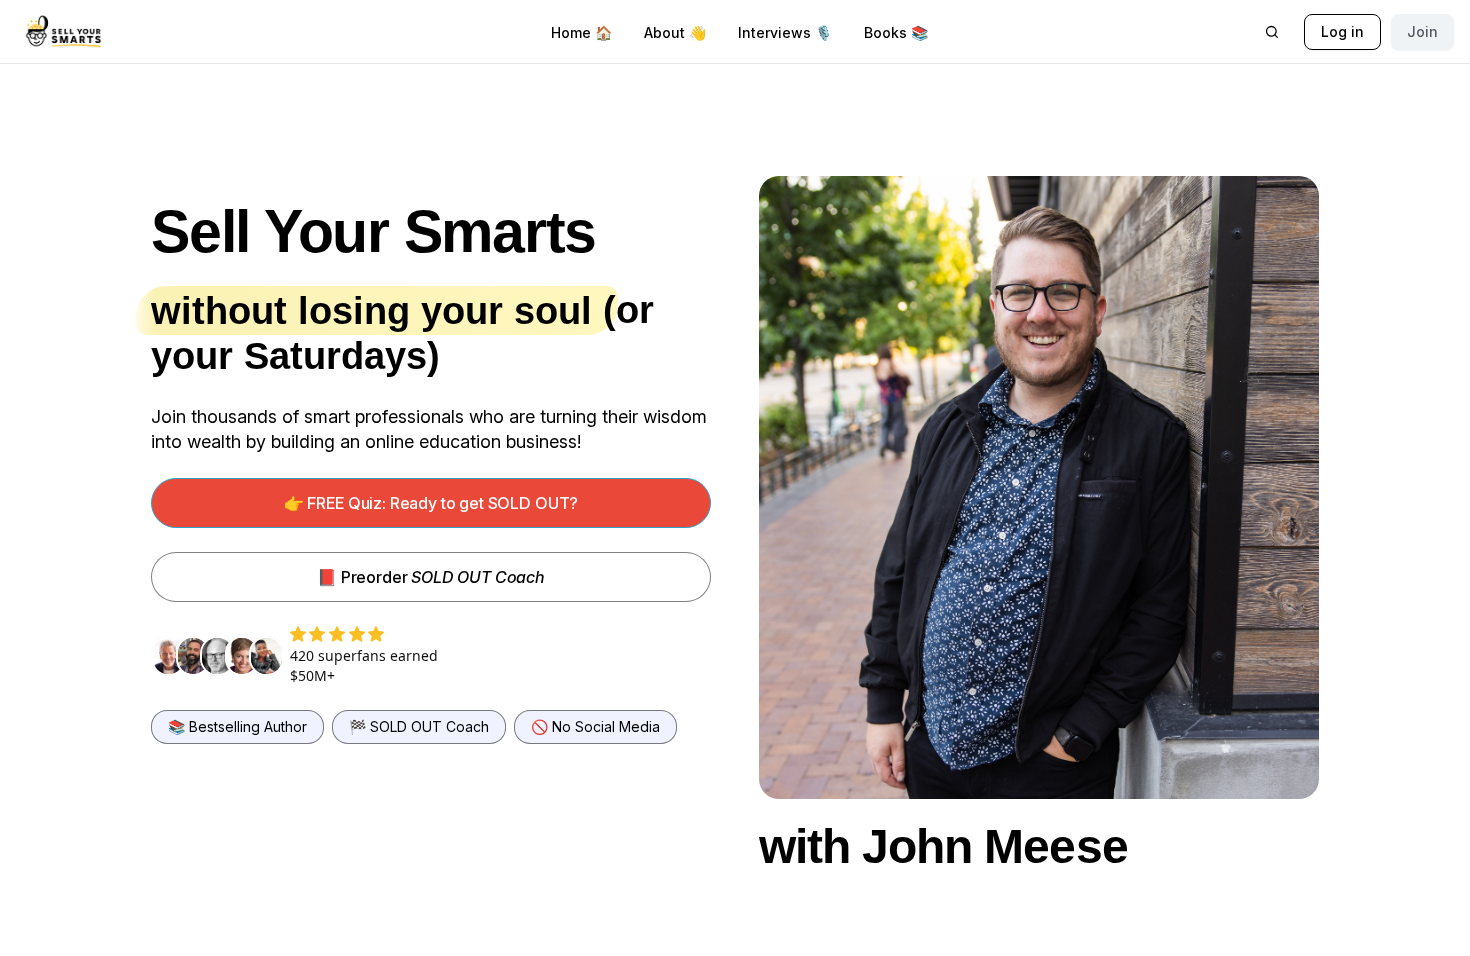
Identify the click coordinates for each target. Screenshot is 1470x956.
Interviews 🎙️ (785, 32)
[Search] (1272, 32)
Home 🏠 (581, 32)
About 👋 (675, 32)
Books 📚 (896, 32)
